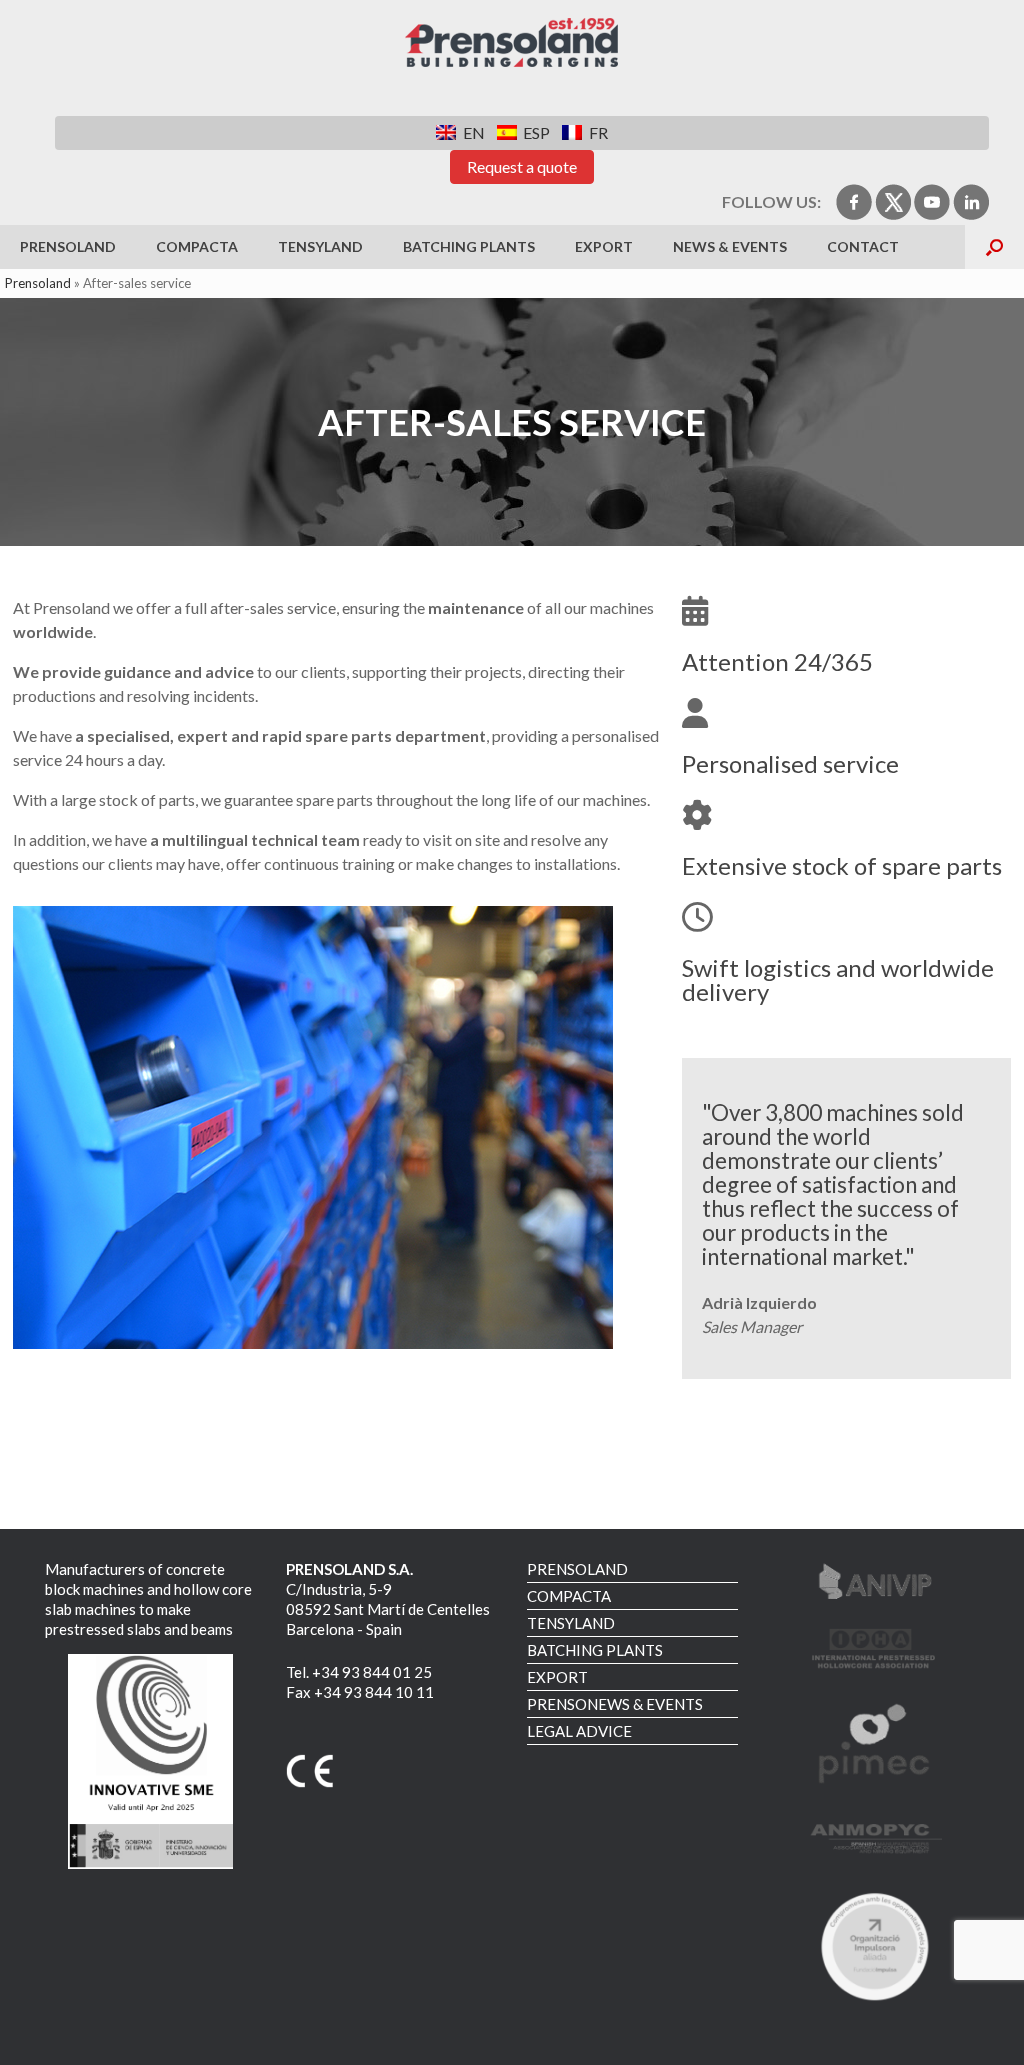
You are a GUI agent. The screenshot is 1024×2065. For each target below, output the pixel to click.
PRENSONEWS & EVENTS (615, 1704)
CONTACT (863, 246)
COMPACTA (197, 246)
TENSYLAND (320, 246)
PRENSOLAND (68, 246)
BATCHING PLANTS (469, 246)
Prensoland (38, 283)
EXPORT (604, 246)
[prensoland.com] (512, 43)
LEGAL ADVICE (579, 1731)
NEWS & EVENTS (730, 246)
